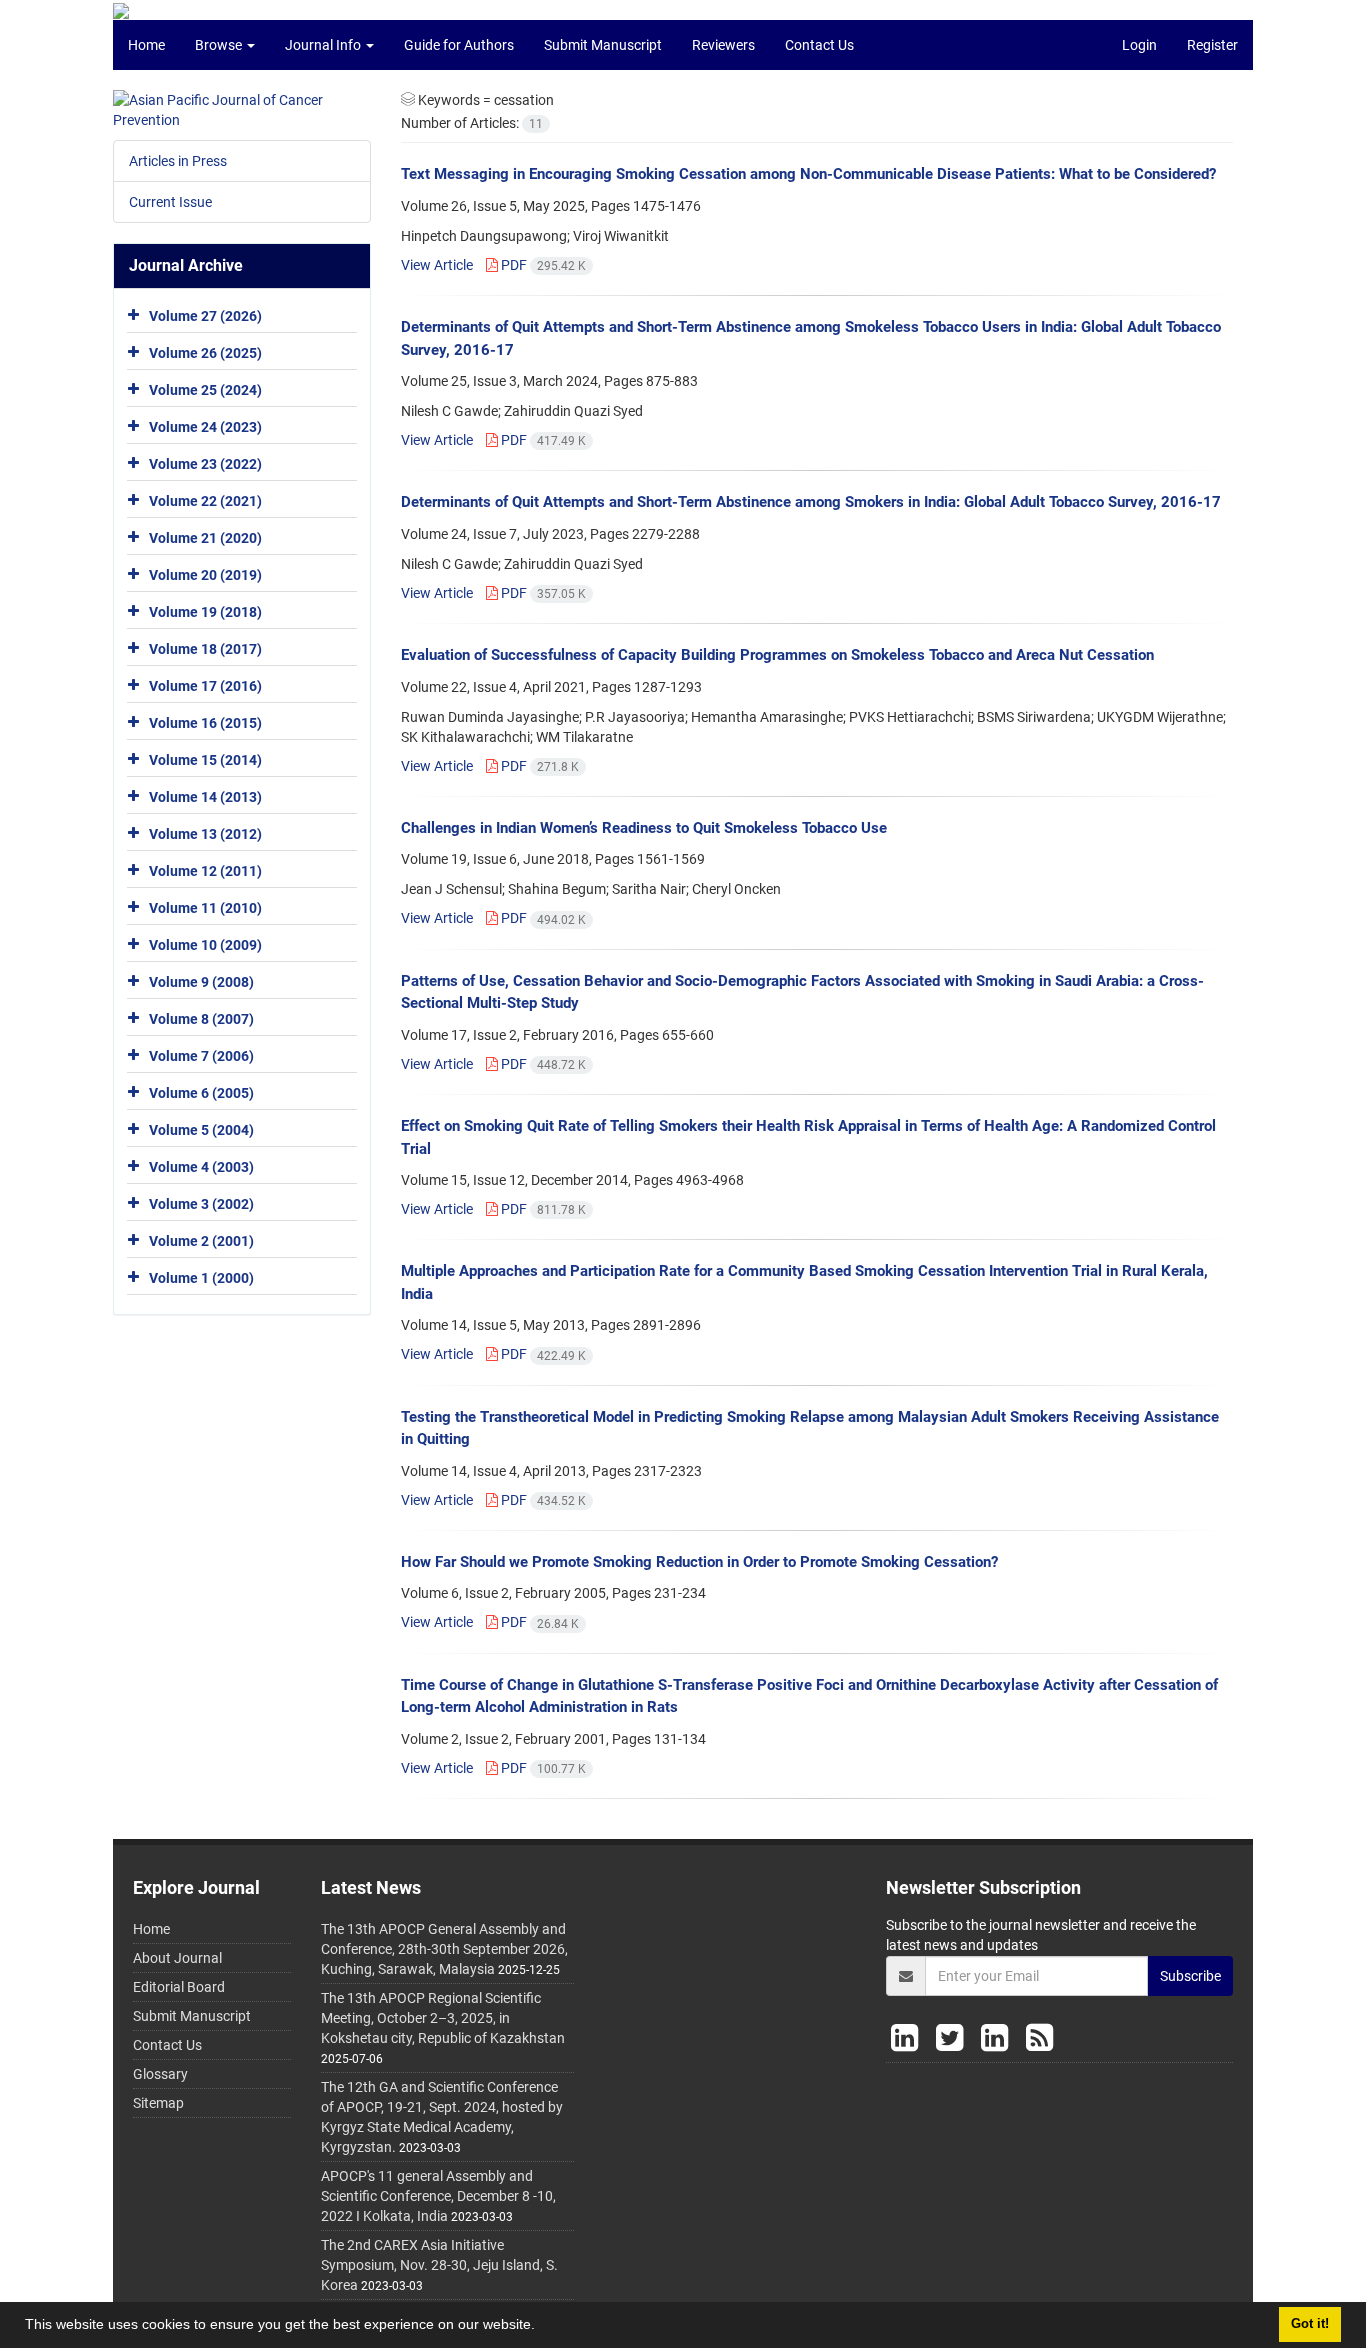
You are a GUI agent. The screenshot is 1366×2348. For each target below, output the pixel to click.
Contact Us (819, 45)
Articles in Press (178, 161)
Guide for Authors (459, 45)
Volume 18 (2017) (205, 649)
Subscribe (1190, 1976)
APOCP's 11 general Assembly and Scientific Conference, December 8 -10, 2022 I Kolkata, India (438, 2196)
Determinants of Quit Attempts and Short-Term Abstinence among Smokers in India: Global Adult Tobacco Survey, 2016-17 (811, 502)
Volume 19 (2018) (205, 612)
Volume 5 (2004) (201, 1130)
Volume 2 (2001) (201, 1241)
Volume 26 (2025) (205, 353)
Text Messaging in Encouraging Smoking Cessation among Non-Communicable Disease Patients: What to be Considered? (808, 174)
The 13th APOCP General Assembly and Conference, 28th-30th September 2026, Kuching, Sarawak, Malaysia (444, 1949)
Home (146, 45)
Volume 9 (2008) (201, 982)
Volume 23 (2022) (205, 464)
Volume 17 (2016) (205, 686)
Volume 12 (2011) (205, 871)
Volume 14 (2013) (205, 797)
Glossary (160, 2074)
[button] (542, 2327)
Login (1139, 45)
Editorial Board (179, 1987)
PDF (542, 265)
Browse (220, 45)
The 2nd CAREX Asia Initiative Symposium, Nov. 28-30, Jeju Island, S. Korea (439, 2265)
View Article (437, 265)
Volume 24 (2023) (205, 427)
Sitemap (158, 2103)
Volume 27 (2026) (205, 316)
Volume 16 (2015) (205, 723)
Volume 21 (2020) (205, 538)
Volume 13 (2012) (205, 834)
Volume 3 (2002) (201, 1204)
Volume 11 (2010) (205, 908)
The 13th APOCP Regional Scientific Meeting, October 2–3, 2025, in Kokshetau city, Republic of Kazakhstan (443, 2018)
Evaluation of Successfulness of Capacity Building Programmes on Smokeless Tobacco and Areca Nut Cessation (777, 655)
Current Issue (170, 202)
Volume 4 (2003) (201, 1167)
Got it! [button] (1310, 2324)
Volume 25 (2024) (205, 390)
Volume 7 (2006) (201, 1056)
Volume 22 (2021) (205, 501)
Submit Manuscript (603, 45)
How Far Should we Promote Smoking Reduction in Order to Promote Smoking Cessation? (699, 1562)
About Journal (177, 1958)
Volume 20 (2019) (205, 575)
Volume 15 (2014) (205, 760)
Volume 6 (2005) (201, 1093)
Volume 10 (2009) (205, 945)
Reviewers (723, 45)
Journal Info (324, 45)
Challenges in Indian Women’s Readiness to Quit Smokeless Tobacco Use (644, 828)
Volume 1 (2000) (201, 1278)
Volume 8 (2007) (201, 1019)
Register (1212, 45)
